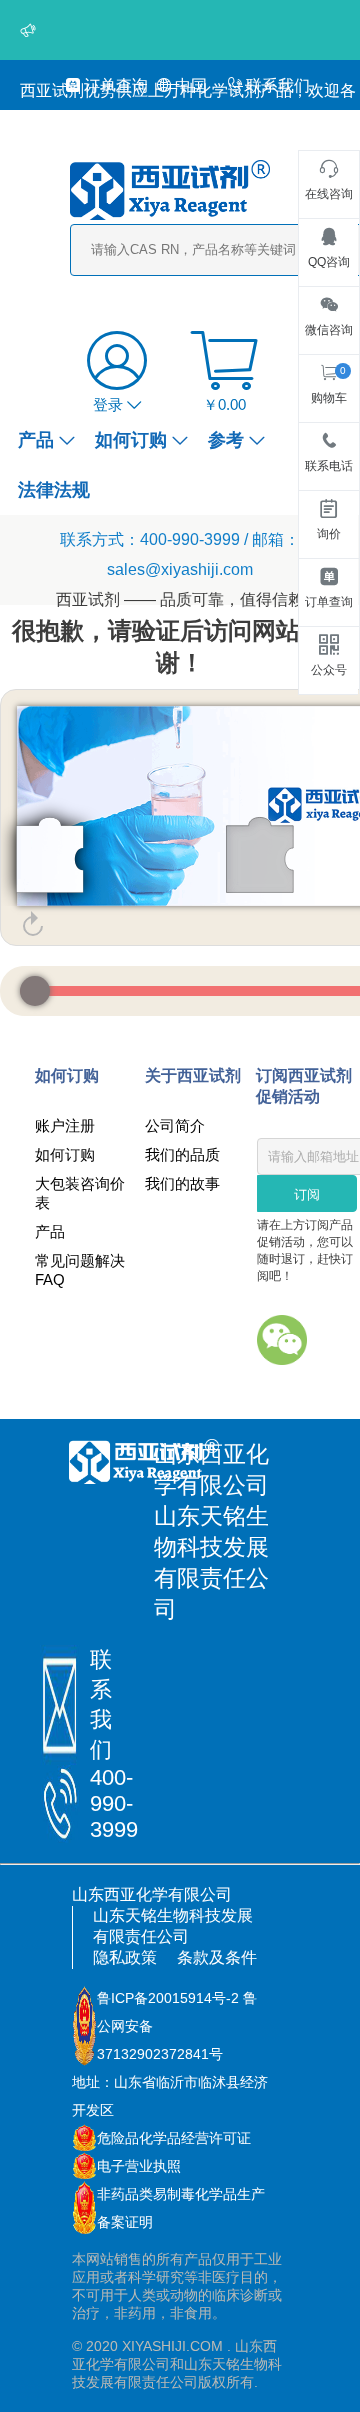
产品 (36, 440)
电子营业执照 (139, 2166)
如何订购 (131, 440)
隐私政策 (125, 1957)
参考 (226, 440)
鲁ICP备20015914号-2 (168, 1998)
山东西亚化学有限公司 (152, 1894)
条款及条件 (217, 1957)
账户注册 (65, 1125)
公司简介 (175, 1125)
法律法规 (54, 490)
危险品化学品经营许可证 (174, 2138)
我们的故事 (182, 1183)
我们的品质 (182, 1154)
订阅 (307, 1194)
